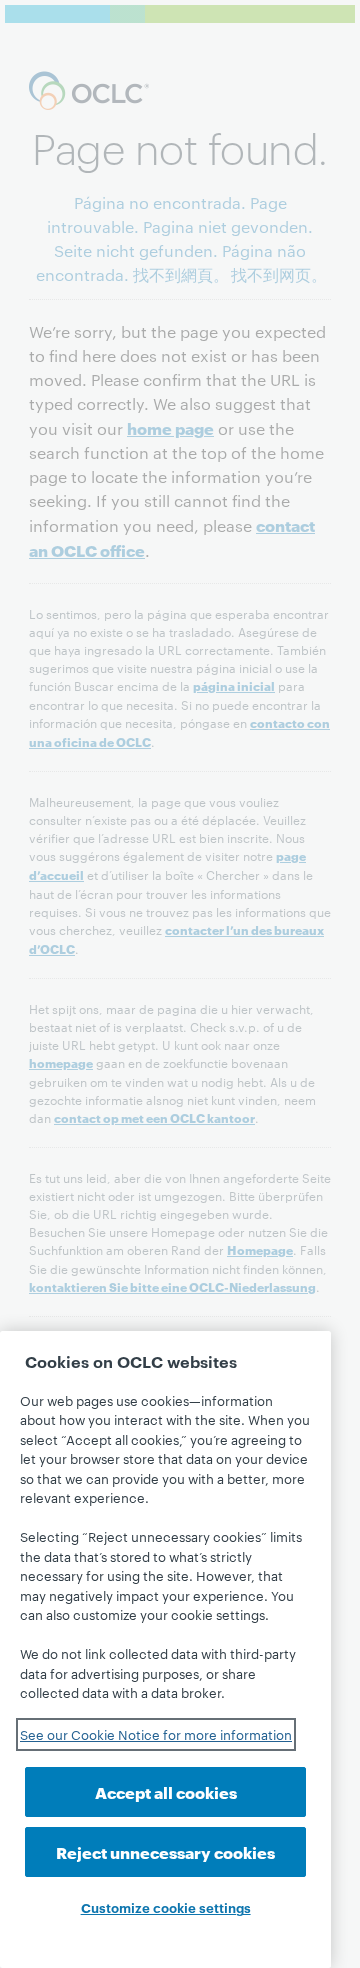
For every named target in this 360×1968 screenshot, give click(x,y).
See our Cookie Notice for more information (156, 1734)
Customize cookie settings (166, 1907)
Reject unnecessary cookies (165, 1851)
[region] (165, 1649)
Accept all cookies (166, 1791)
